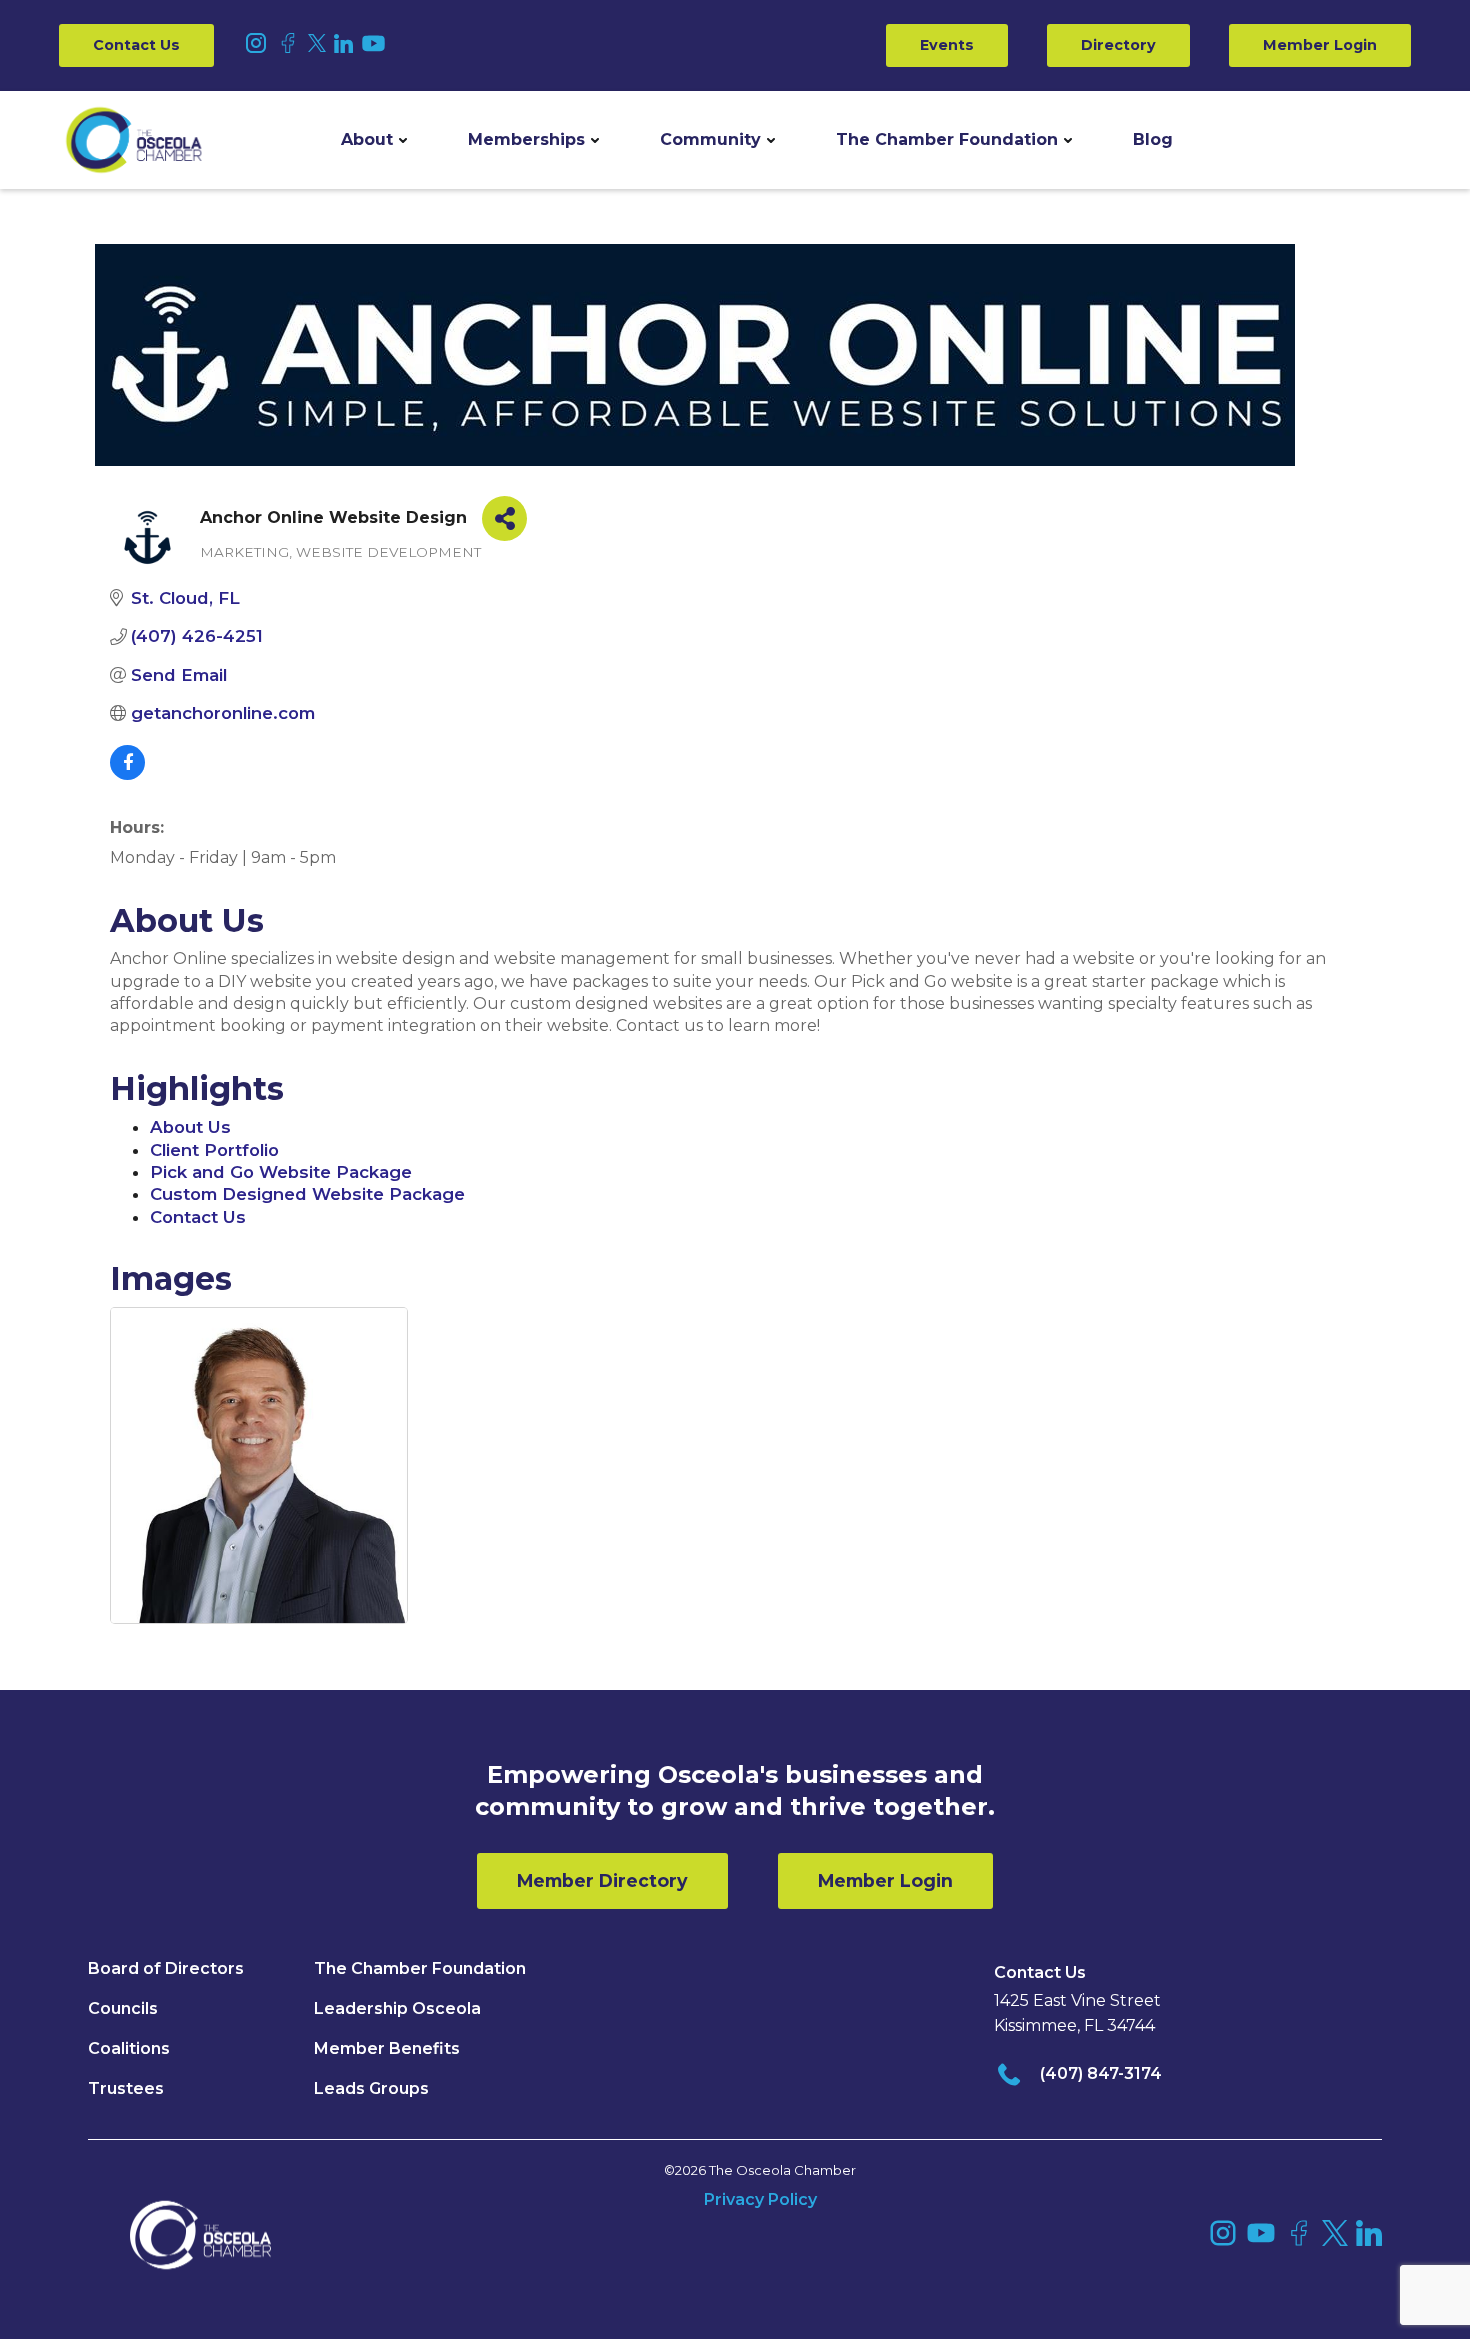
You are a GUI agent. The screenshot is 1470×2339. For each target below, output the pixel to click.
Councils (123, 2008)
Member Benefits (387, 2048)
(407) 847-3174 (1101, 2073)
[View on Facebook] (127, 774)
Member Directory (602, 1880)
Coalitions (129, 2048)
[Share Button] (504, 518)
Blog (1153, 139)
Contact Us (136, 45)
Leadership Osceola (397, 2008)
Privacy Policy (760, 2199)
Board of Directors (166, 1968)
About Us (190, 1127)
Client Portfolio (214, 1150)
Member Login (1320, 45)
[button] (374, 140)
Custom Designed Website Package (307, 1194)
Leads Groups (371, 2088)
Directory (1118, 45)
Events (947, 45)
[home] (134, 140)
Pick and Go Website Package (281, 1172)
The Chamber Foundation (947, 139)
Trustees (126, 2088)
